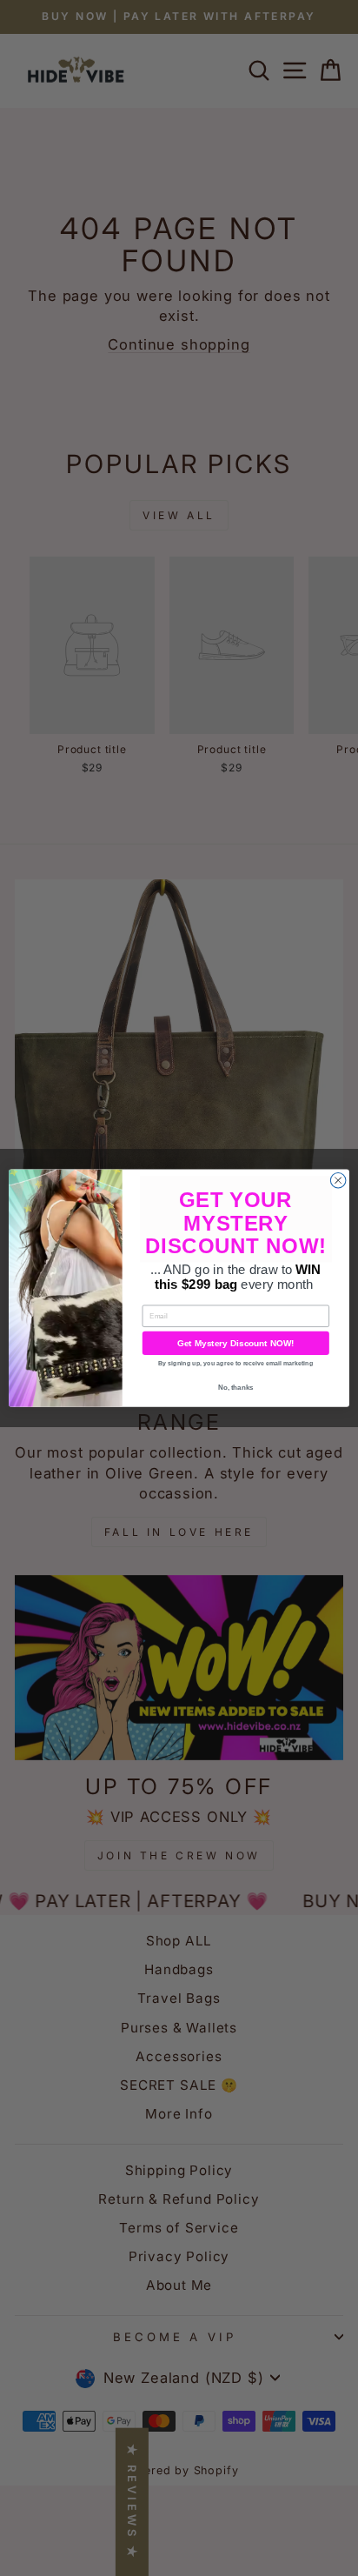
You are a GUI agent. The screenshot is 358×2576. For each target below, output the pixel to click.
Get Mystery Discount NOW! (236, 1343)
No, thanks (236, 1388)
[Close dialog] (338, 1180)
